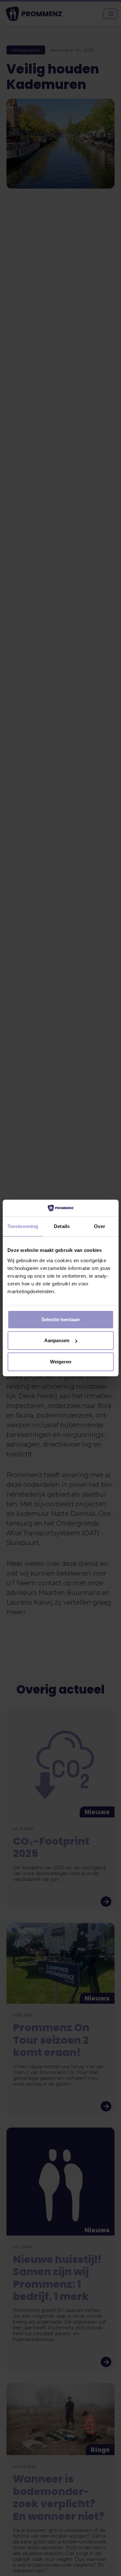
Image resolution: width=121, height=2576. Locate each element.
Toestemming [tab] (23, 1226)
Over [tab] (99, 1226)
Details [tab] (62, 1226)
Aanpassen (57, 1340)
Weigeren (61, 1362)
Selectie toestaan (60, 1319)
